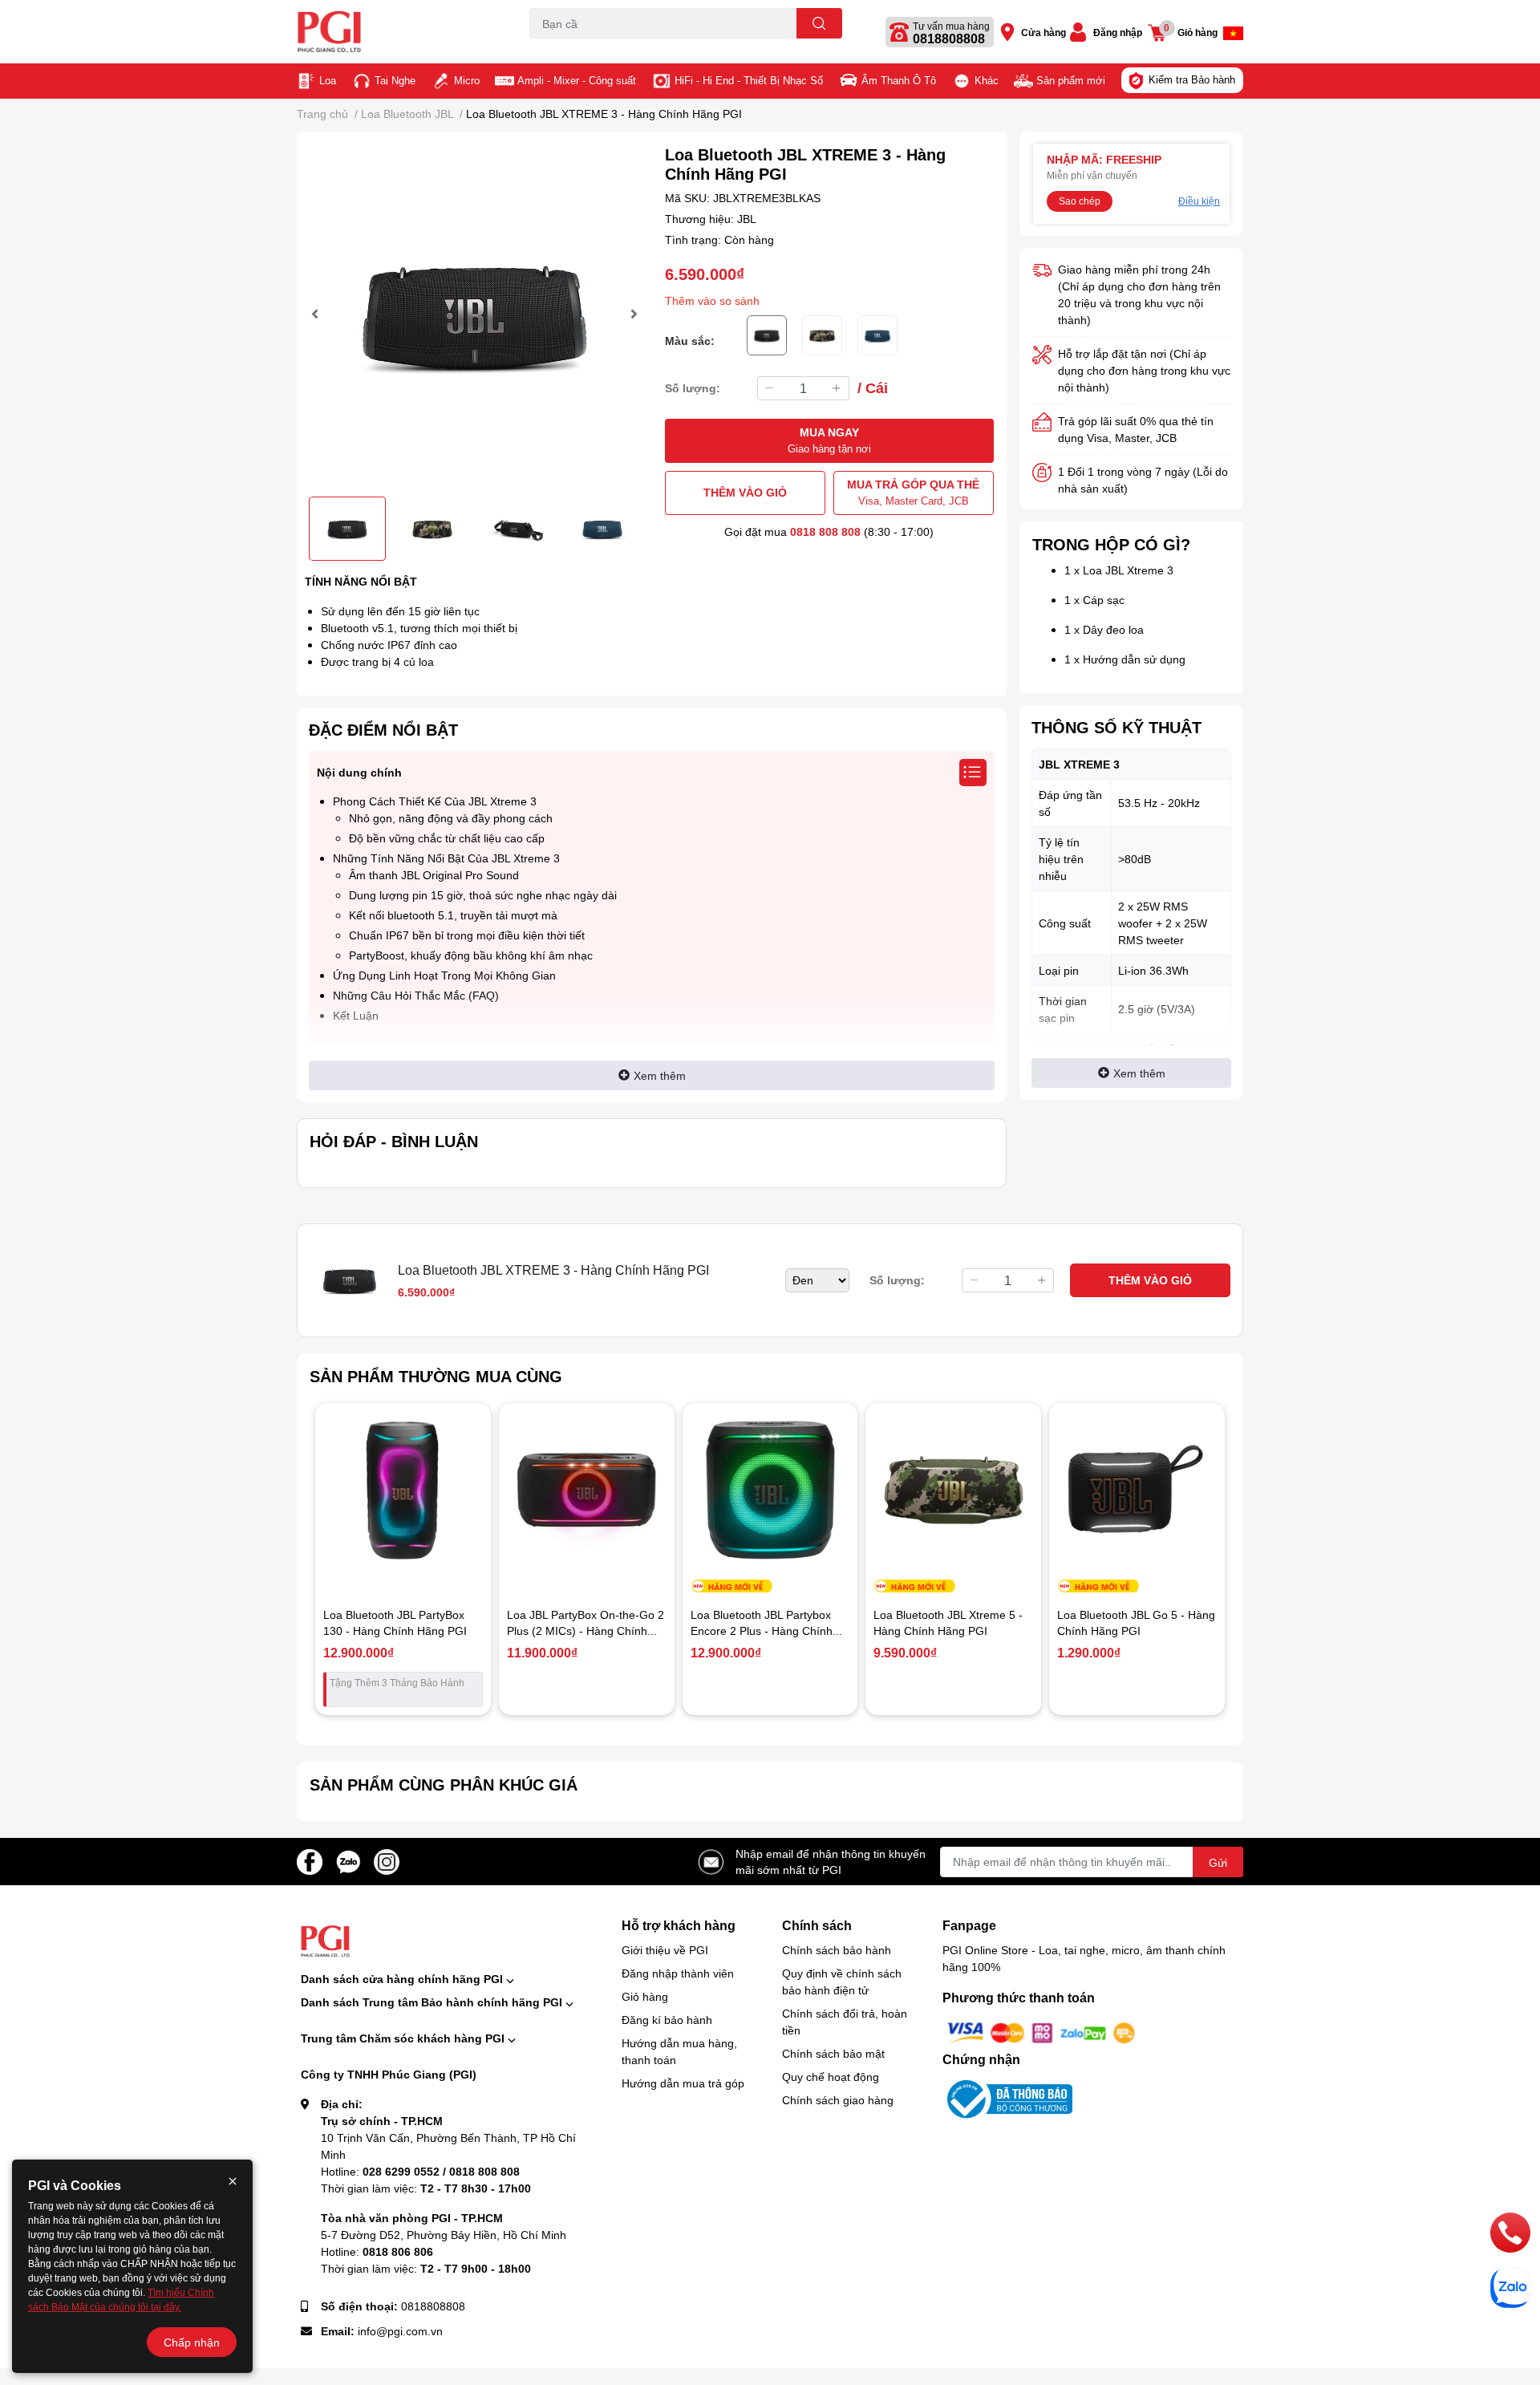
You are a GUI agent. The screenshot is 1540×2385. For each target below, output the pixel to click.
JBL (747, 219)
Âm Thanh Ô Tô (899, 80)
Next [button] (632, 314)
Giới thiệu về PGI (665, 1950)
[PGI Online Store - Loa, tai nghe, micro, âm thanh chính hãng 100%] (396, 32)
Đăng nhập (1118, 32)
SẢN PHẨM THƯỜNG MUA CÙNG (436, 1376)
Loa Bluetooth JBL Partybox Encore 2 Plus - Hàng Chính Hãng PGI (762, 1630)
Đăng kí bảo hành (667, 2020)
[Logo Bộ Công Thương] (1007, 2098)
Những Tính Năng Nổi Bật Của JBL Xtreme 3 (446, 858)
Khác (987, 80)
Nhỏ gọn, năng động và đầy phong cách (451, 818)
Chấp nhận (192, 2342)
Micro (467, 80)
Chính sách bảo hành (837, 1950)
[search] (819, 23)
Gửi (1218, 1862)
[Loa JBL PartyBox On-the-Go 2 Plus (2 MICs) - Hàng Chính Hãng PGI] (587, 1491)
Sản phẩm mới (1071, 80)
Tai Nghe (395, 80)
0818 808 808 (825, 531)
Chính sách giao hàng (838, 2100)
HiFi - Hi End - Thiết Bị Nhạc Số (749, 80)
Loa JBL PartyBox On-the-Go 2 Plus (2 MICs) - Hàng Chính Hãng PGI (586, 1630)
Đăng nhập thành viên (678, 1973)
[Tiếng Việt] (1233, 33)
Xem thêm (660, 1075)
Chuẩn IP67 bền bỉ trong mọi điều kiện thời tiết (467, 935)
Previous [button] (317, 314)
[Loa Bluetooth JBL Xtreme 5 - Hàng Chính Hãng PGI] (953, 1491)
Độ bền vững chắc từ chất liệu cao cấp (447, 838)
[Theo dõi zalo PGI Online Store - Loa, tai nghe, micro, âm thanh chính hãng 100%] (348, 1860)
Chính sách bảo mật (833, 2053)
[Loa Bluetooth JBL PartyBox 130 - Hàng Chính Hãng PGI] (403, 1491)
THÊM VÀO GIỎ (745, 492)
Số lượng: (693, 388)
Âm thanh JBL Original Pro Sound (434, 875)
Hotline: (420, 2171)
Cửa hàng (1044, 32)
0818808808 (949, 39)
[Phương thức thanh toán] (1041, 2032)
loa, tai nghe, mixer (571, 48)
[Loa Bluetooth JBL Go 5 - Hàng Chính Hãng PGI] (1137, 1491)
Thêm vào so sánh (712, 300)
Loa (328, 80)
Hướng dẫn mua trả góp (683, 2083)
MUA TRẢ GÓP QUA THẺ (913, 492)
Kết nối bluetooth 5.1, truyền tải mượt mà (453, 915)
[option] (474, 314)
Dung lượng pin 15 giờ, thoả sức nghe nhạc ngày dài (483, 895)
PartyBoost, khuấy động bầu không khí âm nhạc (471, 955)
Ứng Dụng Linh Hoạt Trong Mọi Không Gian (444, 975)
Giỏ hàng (645, 1996)
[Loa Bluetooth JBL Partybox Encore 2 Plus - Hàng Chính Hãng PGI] (770, 1491)
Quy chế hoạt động (831, 2077)
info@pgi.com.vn (400, 2331)
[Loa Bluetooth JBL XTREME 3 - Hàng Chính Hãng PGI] (474, 314)
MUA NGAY (829, 440)
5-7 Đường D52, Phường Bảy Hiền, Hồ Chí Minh (444, 2235)
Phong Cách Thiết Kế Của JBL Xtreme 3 (435, 801)
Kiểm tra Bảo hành (1192, 79)
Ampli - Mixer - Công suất (577, 80)
